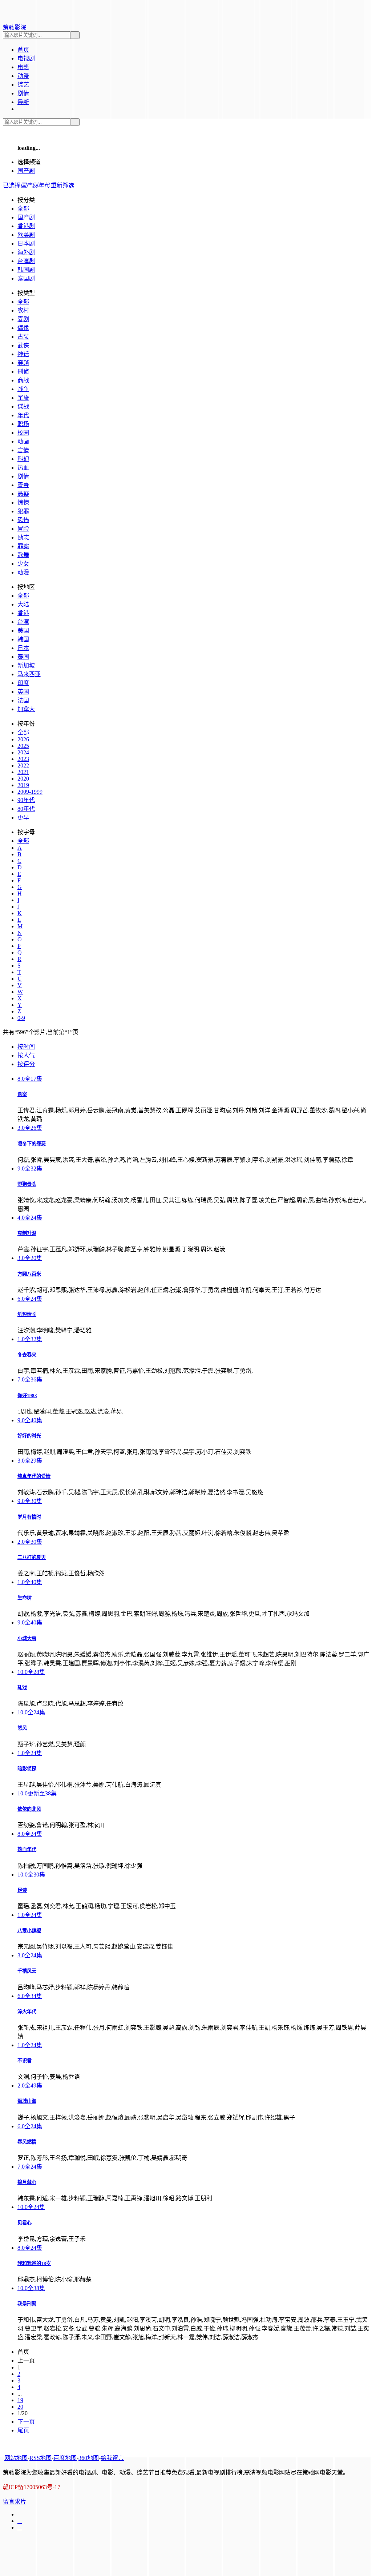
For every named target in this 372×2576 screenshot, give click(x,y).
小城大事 (27, 1638)
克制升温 (27, 1233)
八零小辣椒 (29, 1931)
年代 (23, 415)
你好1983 (27, 1395)
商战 (23, 380)
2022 (23, 765)
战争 (23, 389)
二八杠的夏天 (32, 1557)
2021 (23, 772)
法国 (23, 700)
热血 (23, 468)
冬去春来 (27, 1355)
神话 (23, 354)
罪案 (23, 546)
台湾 (23, 622)
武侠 (23, 345)
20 (20, 2407)
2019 (23, 785)
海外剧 (26, 252)
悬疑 (23, 494)
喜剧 (23, 319)
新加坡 (26, 665)
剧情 (23, 476)
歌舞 (23, 555)
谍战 (23, 406)
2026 (23, 739)
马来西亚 (29, 674)
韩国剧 (26, 270)
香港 (23, 613)
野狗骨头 (27, 1184)
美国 (23, 631)
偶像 (23, 328)
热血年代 (27, 1849)
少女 (23, 564)
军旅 (23, 398)
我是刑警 (27, 2304)
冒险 (23, 529)
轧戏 (22, 1688)
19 (20, 2400)
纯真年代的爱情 (34, 1476)
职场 (23, 424)
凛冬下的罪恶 (32, 1144)
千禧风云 (27, 1971)
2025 (23, 746)
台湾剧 (26, 261)
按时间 (26, 1047)
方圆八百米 (29, 1274)
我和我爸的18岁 (34, 2263)
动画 (23, 441)
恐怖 (23, 520)
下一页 (26, 2422)
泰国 (23, 657)
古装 (23, 337)
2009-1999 (30, 792)
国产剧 (26, 171)
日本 (23, 648)
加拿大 (26, 709)
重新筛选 (62, 185)
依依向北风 (29, 1809)
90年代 (26, 800)
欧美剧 (26, 235)
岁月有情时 (29, 1517)
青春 (23, 485)
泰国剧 (26, 278)
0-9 (21, 1018)
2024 (23, 752)
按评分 (26, 1064)
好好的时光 (29, 1436)
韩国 (23, 639)
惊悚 (23, 503)
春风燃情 (27, 2142)
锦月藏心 (27, 2182)
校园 (23, 433)
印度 (23, 683)
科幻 (23, 459)
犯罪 (23, 511)
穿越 (23, 363)
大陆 (23, 604)
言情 (23, 450)
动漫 (23, 572)
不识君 (25, 2061)
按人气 (26, 1055)
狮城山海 (27, 2101)
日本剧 (26, 244)
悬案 (22, 1094)
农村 (23, 310)
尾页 (23, 2430)
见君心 (25, 2223)
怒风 (22, 1728)
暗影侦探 (27, 1769)
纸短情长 (27, 1314)
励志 (23, 537)
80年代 (26, 809)
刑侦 (23, 372)
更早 (23, 818)
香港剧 (26, 226)
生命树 (25, 1598)
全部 (23, 209)
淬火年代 (27, 2012)
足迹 (22, 1890)
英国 (23, 692)
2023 (23, 759)
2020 (23, 779)
